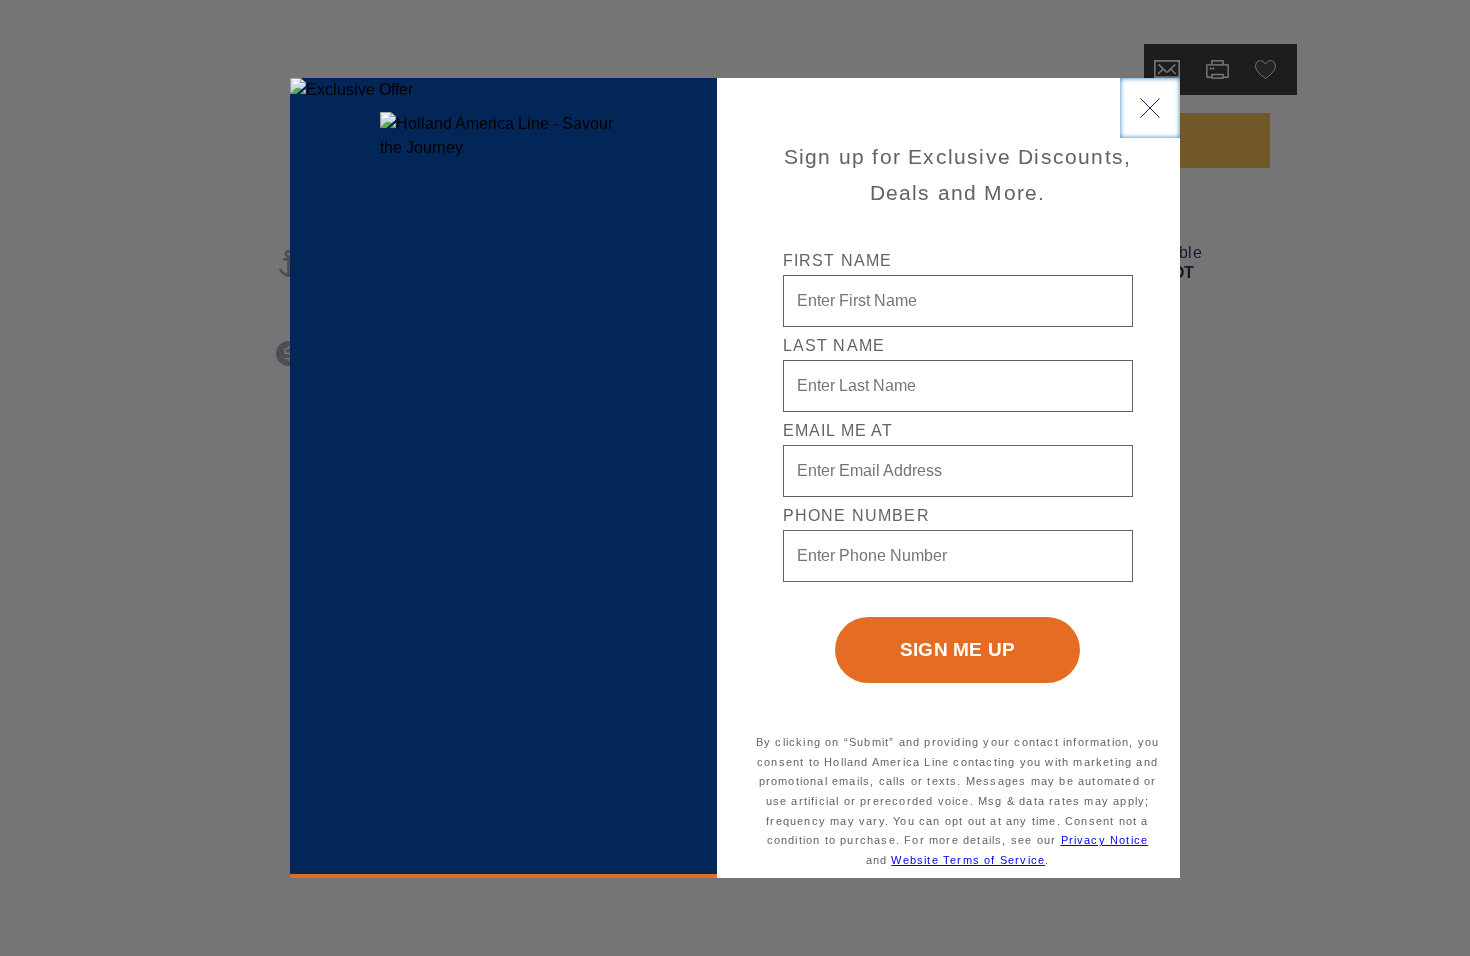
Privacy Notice (1105, 840)
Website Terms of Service (968, 860)
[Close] (1150, 108)
